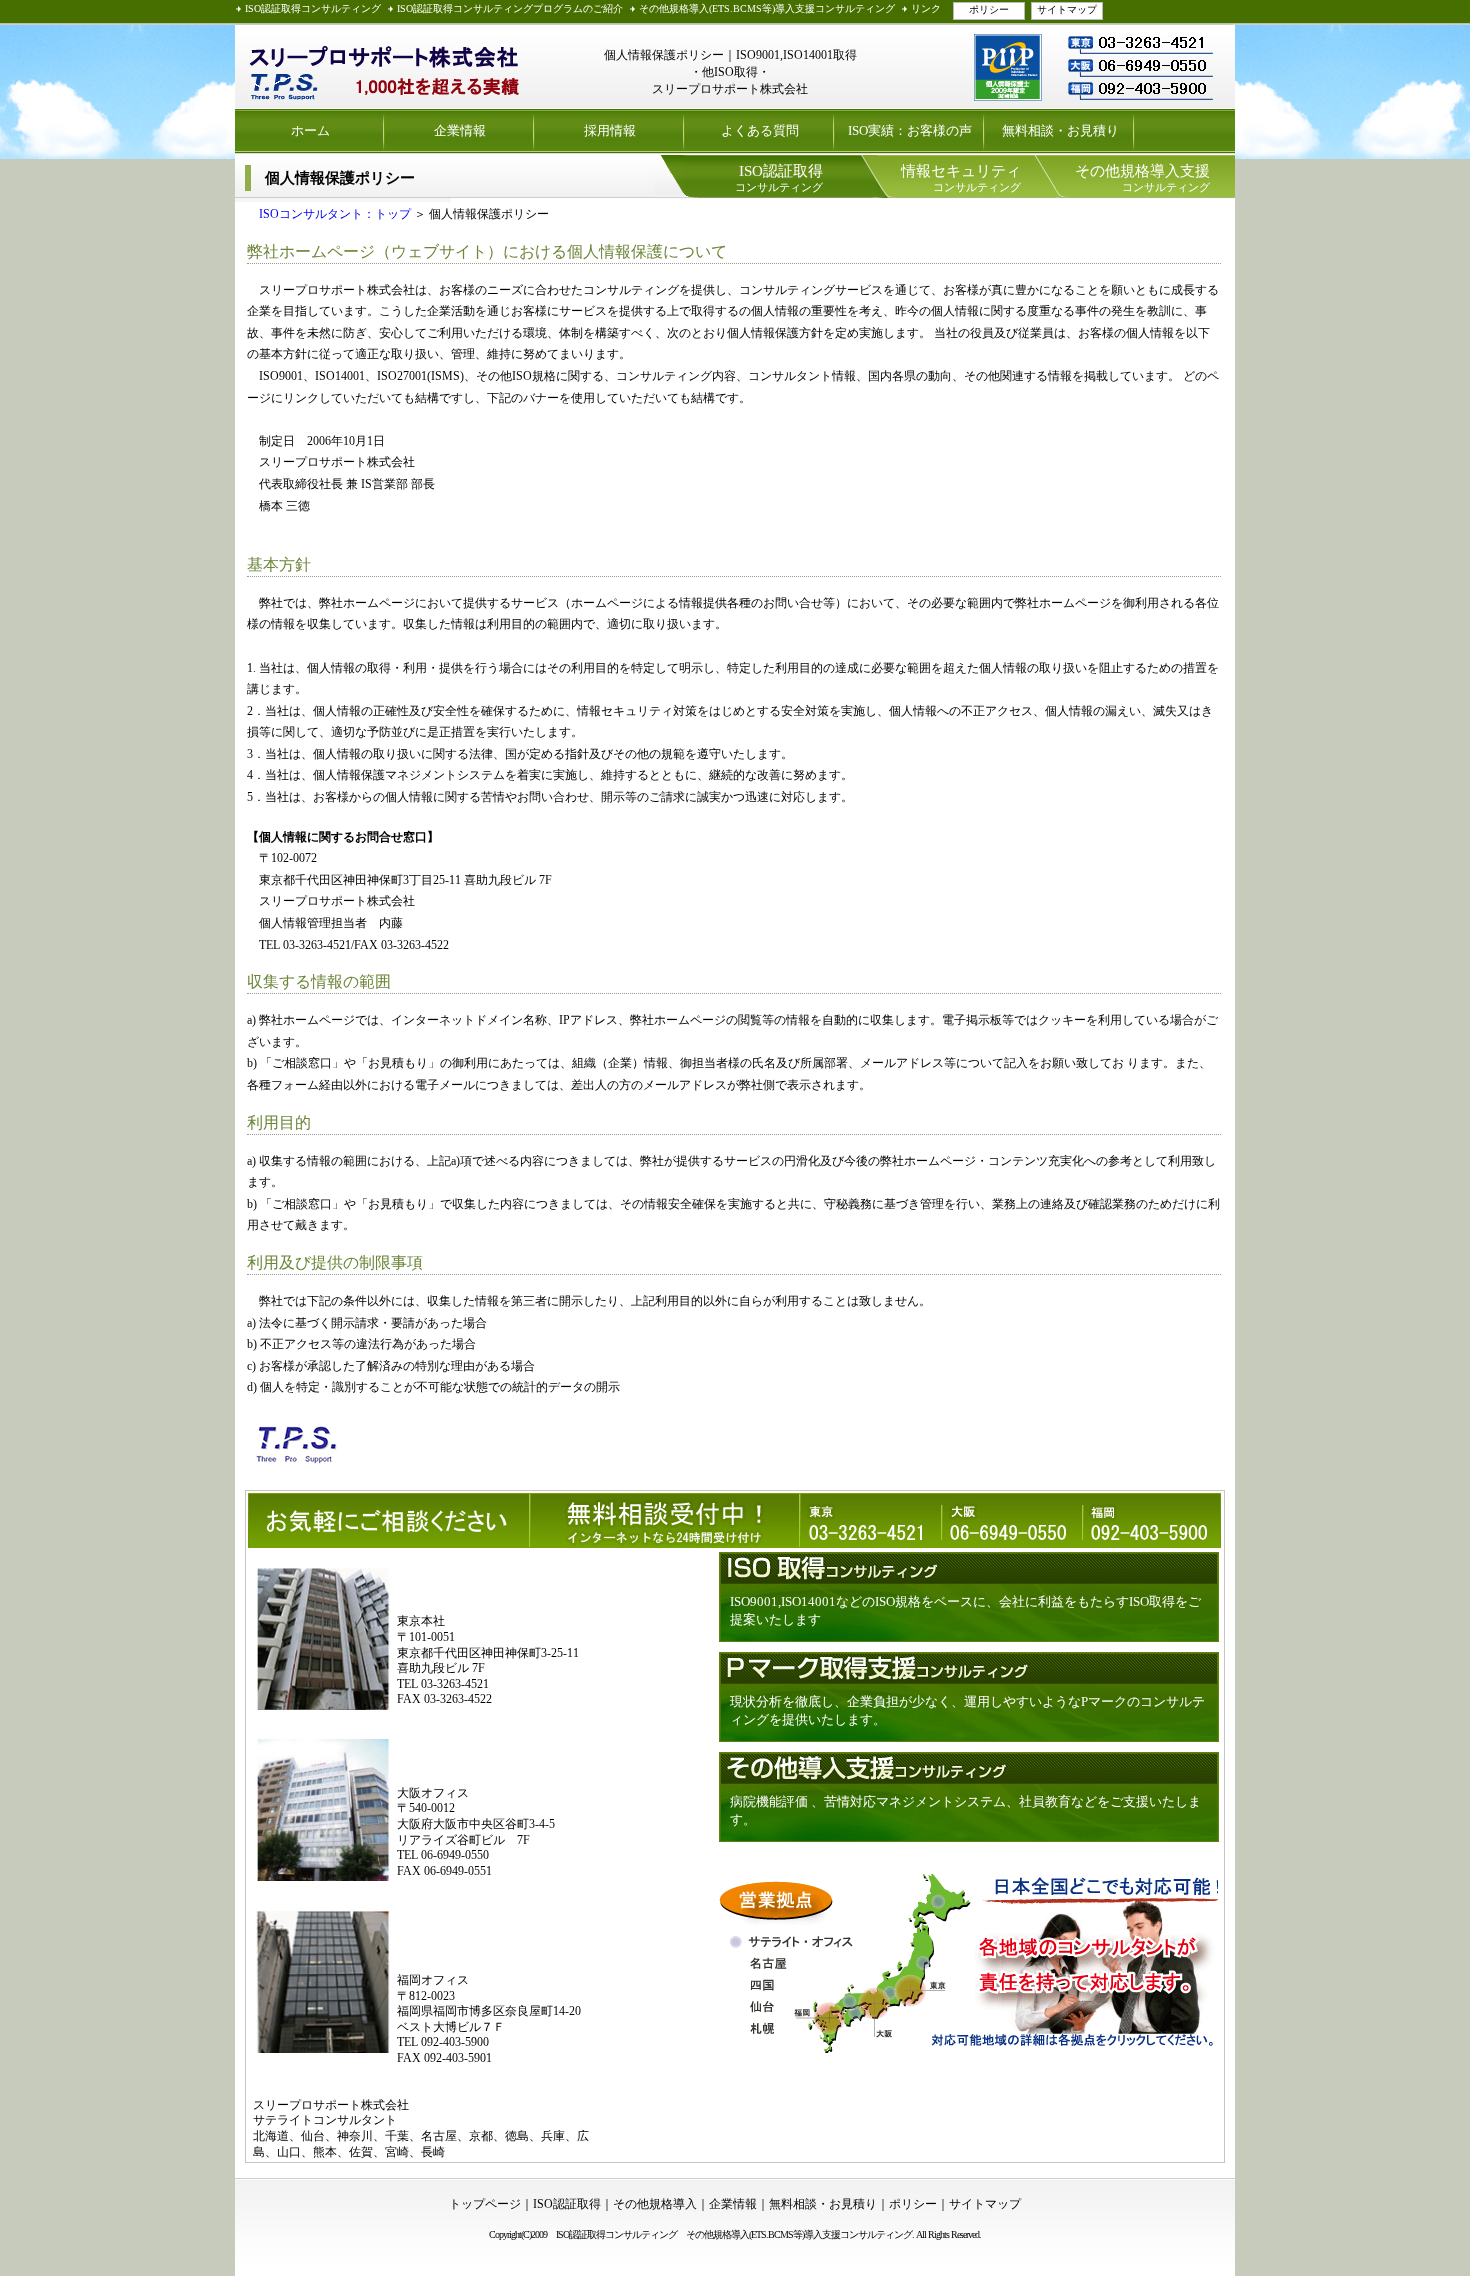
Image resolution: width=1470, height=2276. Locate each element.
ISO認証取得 (567, 2204)
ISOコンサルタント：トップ (329, 214)
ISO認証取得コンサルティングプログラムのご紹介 (510, 8)
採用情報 (610, 130)
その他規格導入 (655, 2204)
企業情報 (460, 130)
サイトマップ (1067, 9)
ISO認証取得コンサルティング (313, 8)
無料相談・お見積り (1060, 130)
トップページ (485, 2204)
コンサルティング (779, 178)
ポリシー (989, 9)
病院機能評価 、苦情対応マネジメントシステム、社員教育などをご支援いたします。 (965, 1810)
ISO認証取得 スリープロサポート (385, 66)
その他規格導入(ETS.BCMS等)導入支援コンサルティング (767, 8)
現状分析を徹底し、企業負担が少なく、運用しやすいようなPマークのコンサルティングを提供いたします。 (967, 1710)
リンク (926, 8)
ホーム (310, 130)
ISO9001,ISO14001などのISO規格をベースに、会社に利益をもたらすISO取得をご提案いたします (965, 1610)
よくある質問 (760, 130)
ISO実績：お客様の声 (910, 130)
